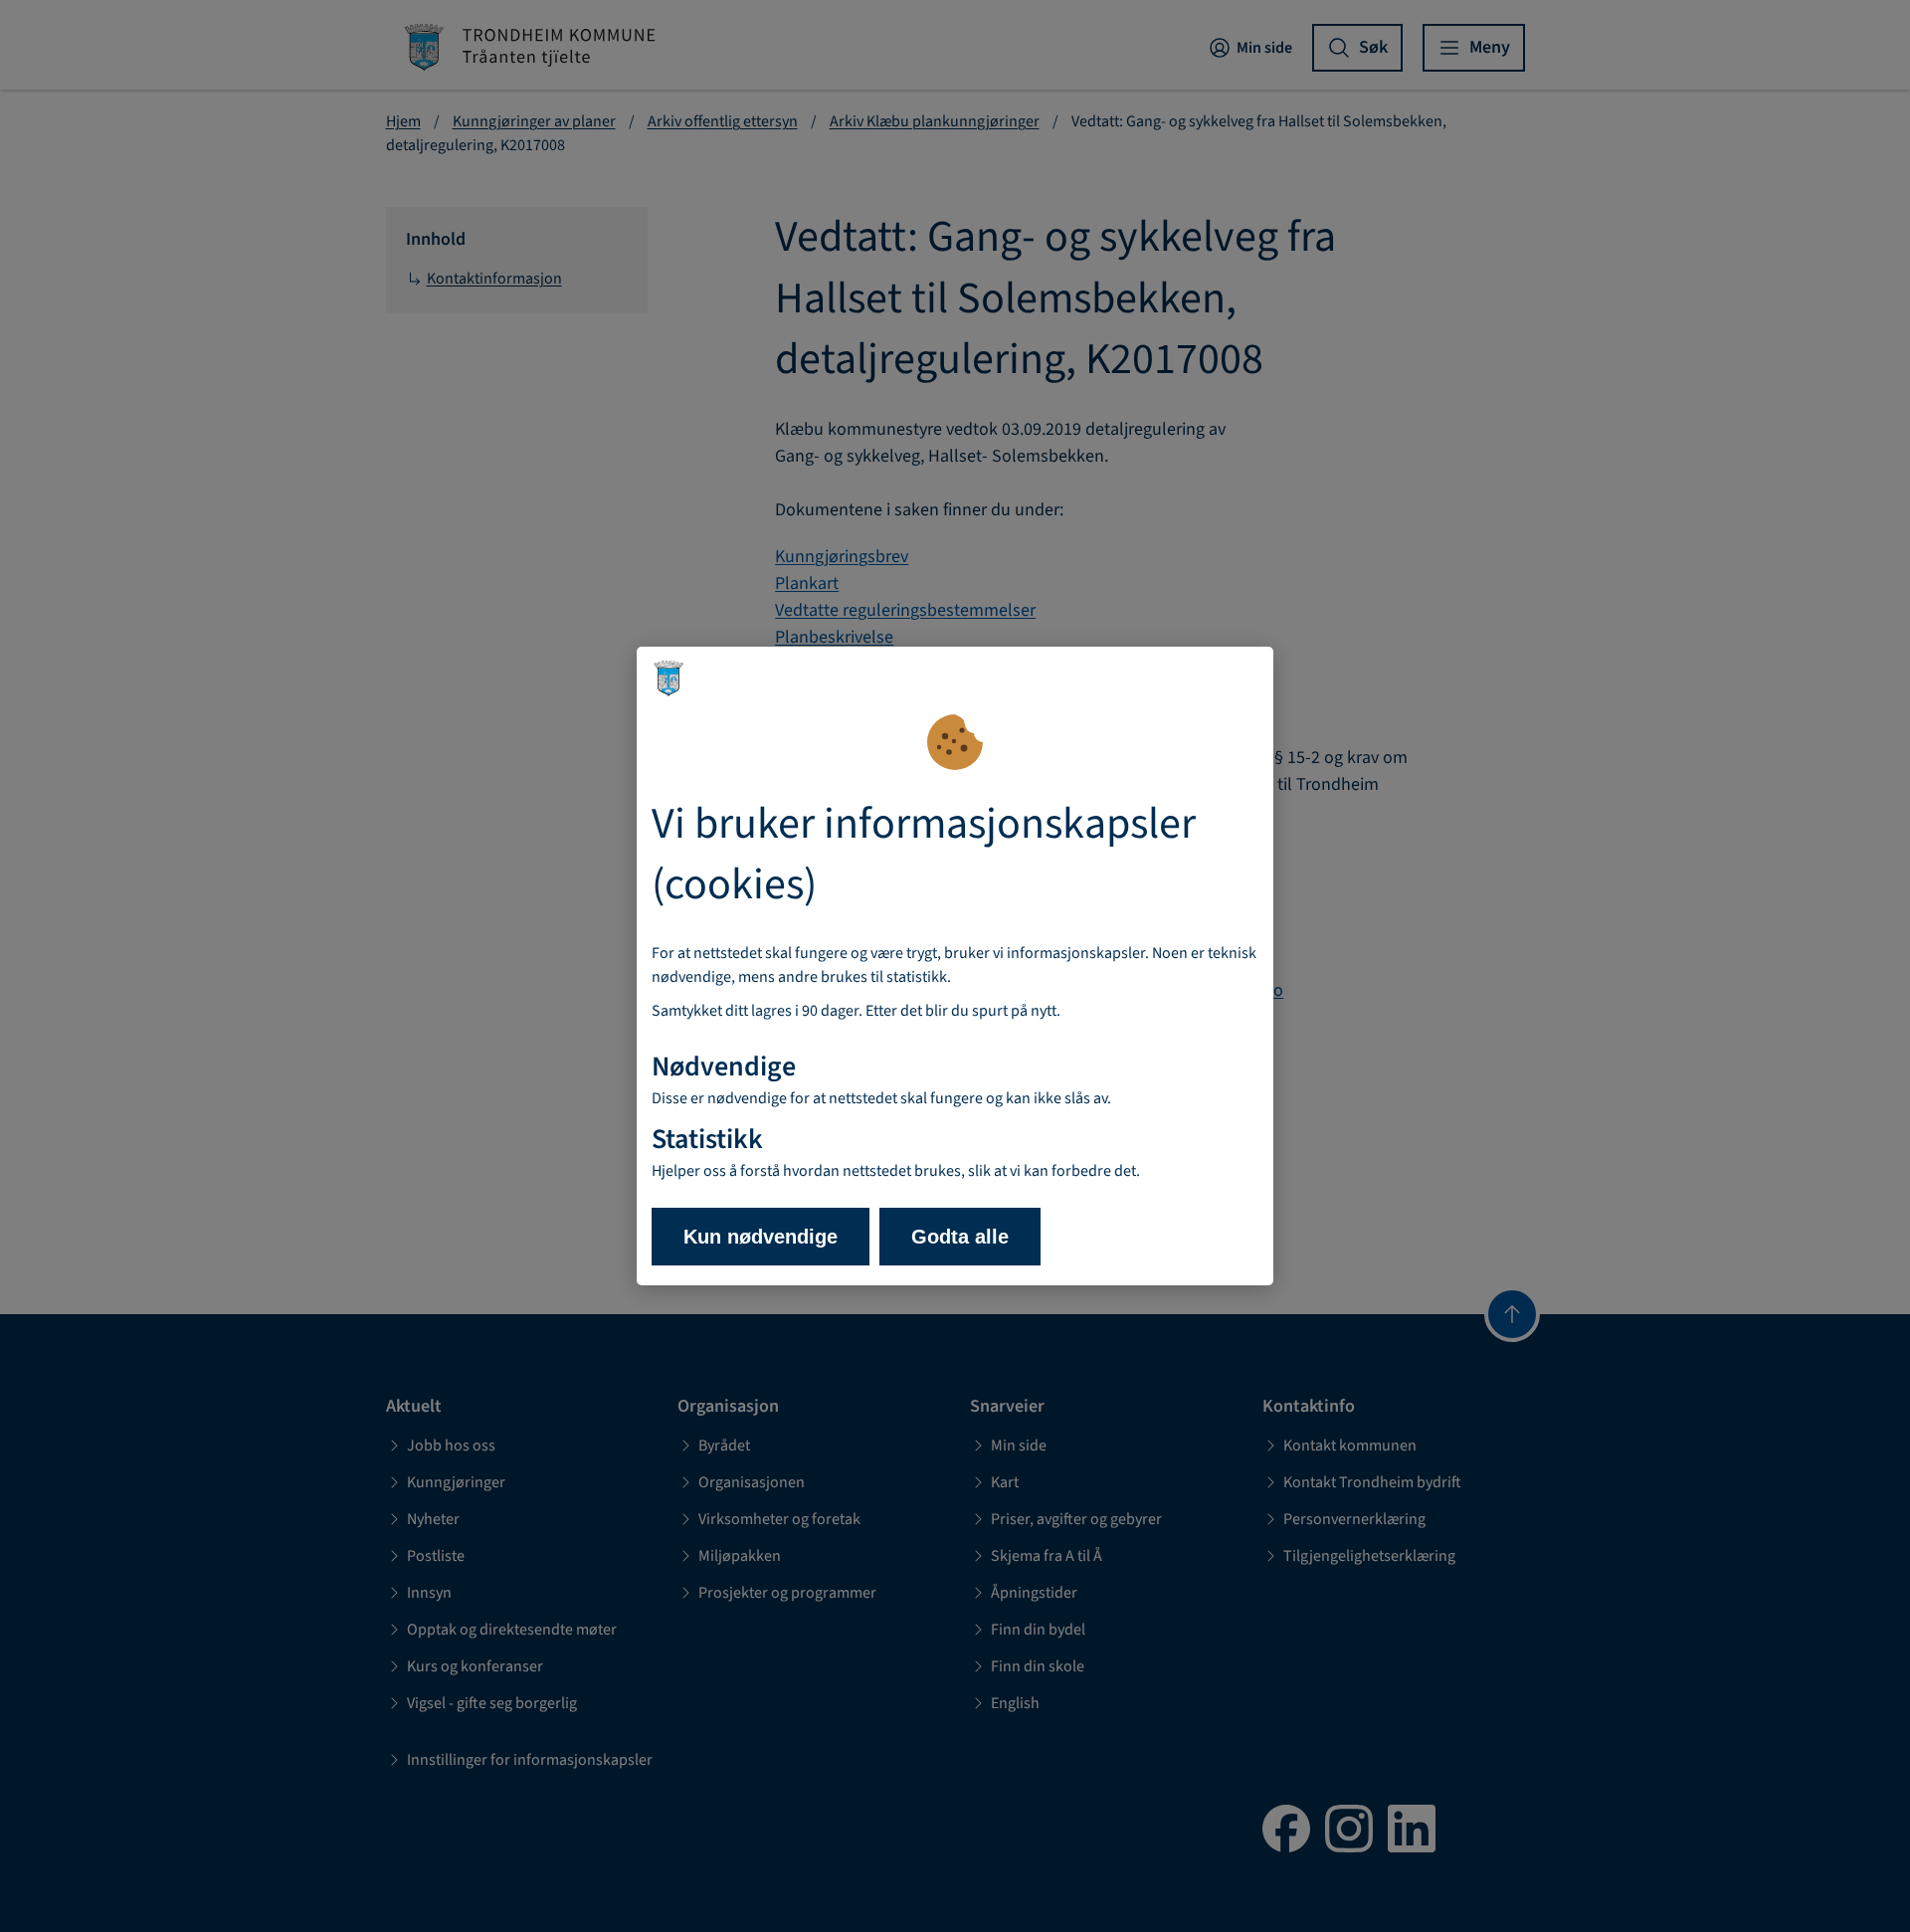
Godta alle (960, 1237)
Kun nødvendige (761, 1237)
